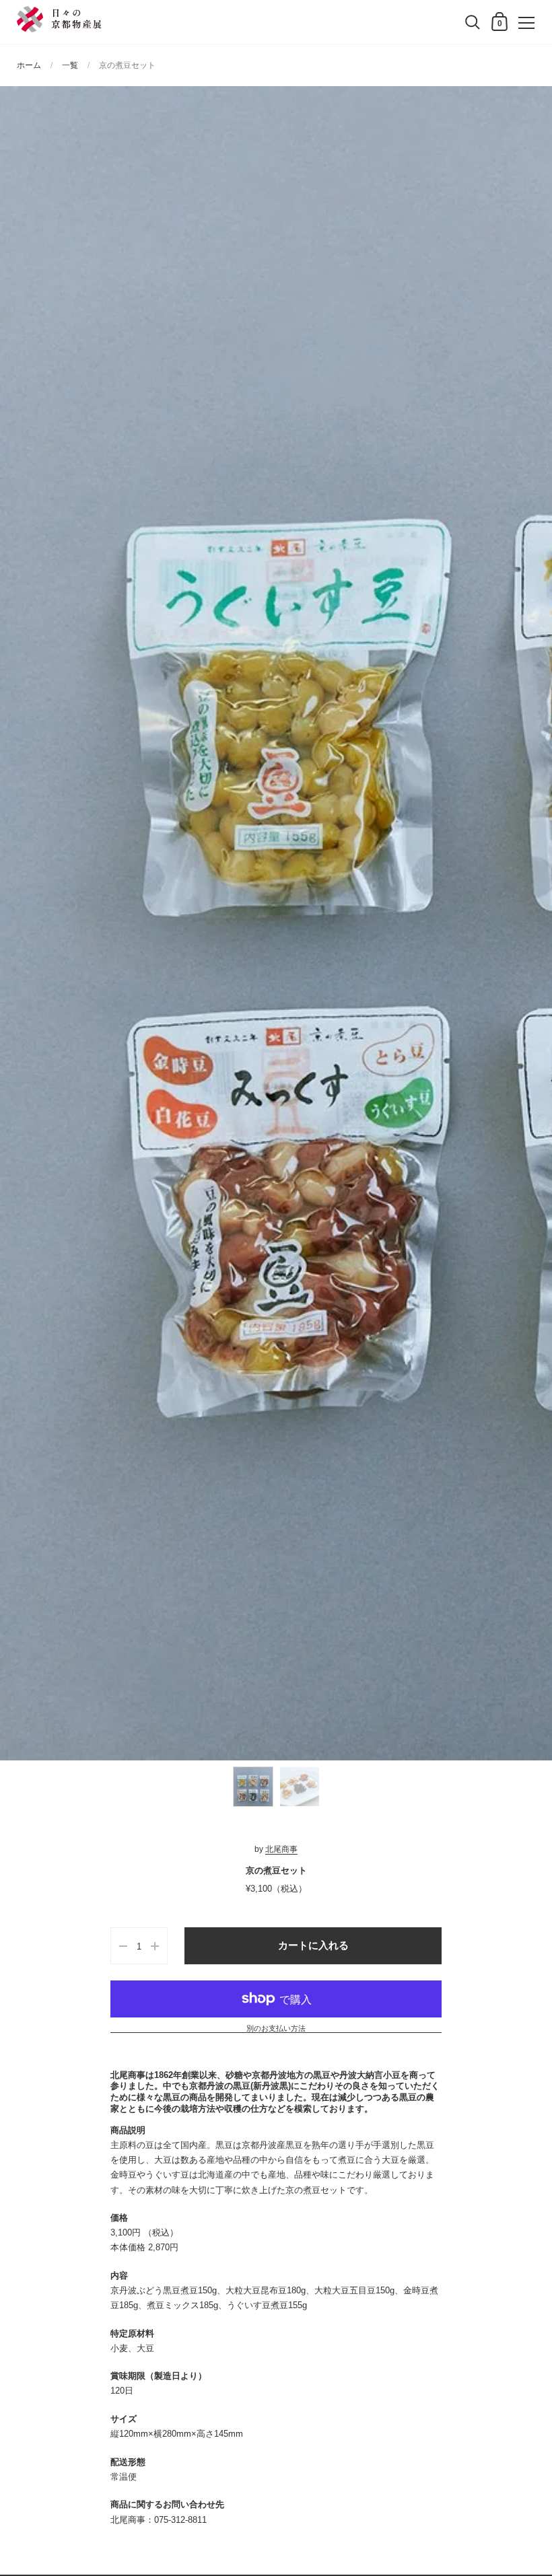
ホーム (29, 65)
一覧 (70, 65)
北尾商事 (281, 1849)
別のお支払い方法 (276, 2029)
